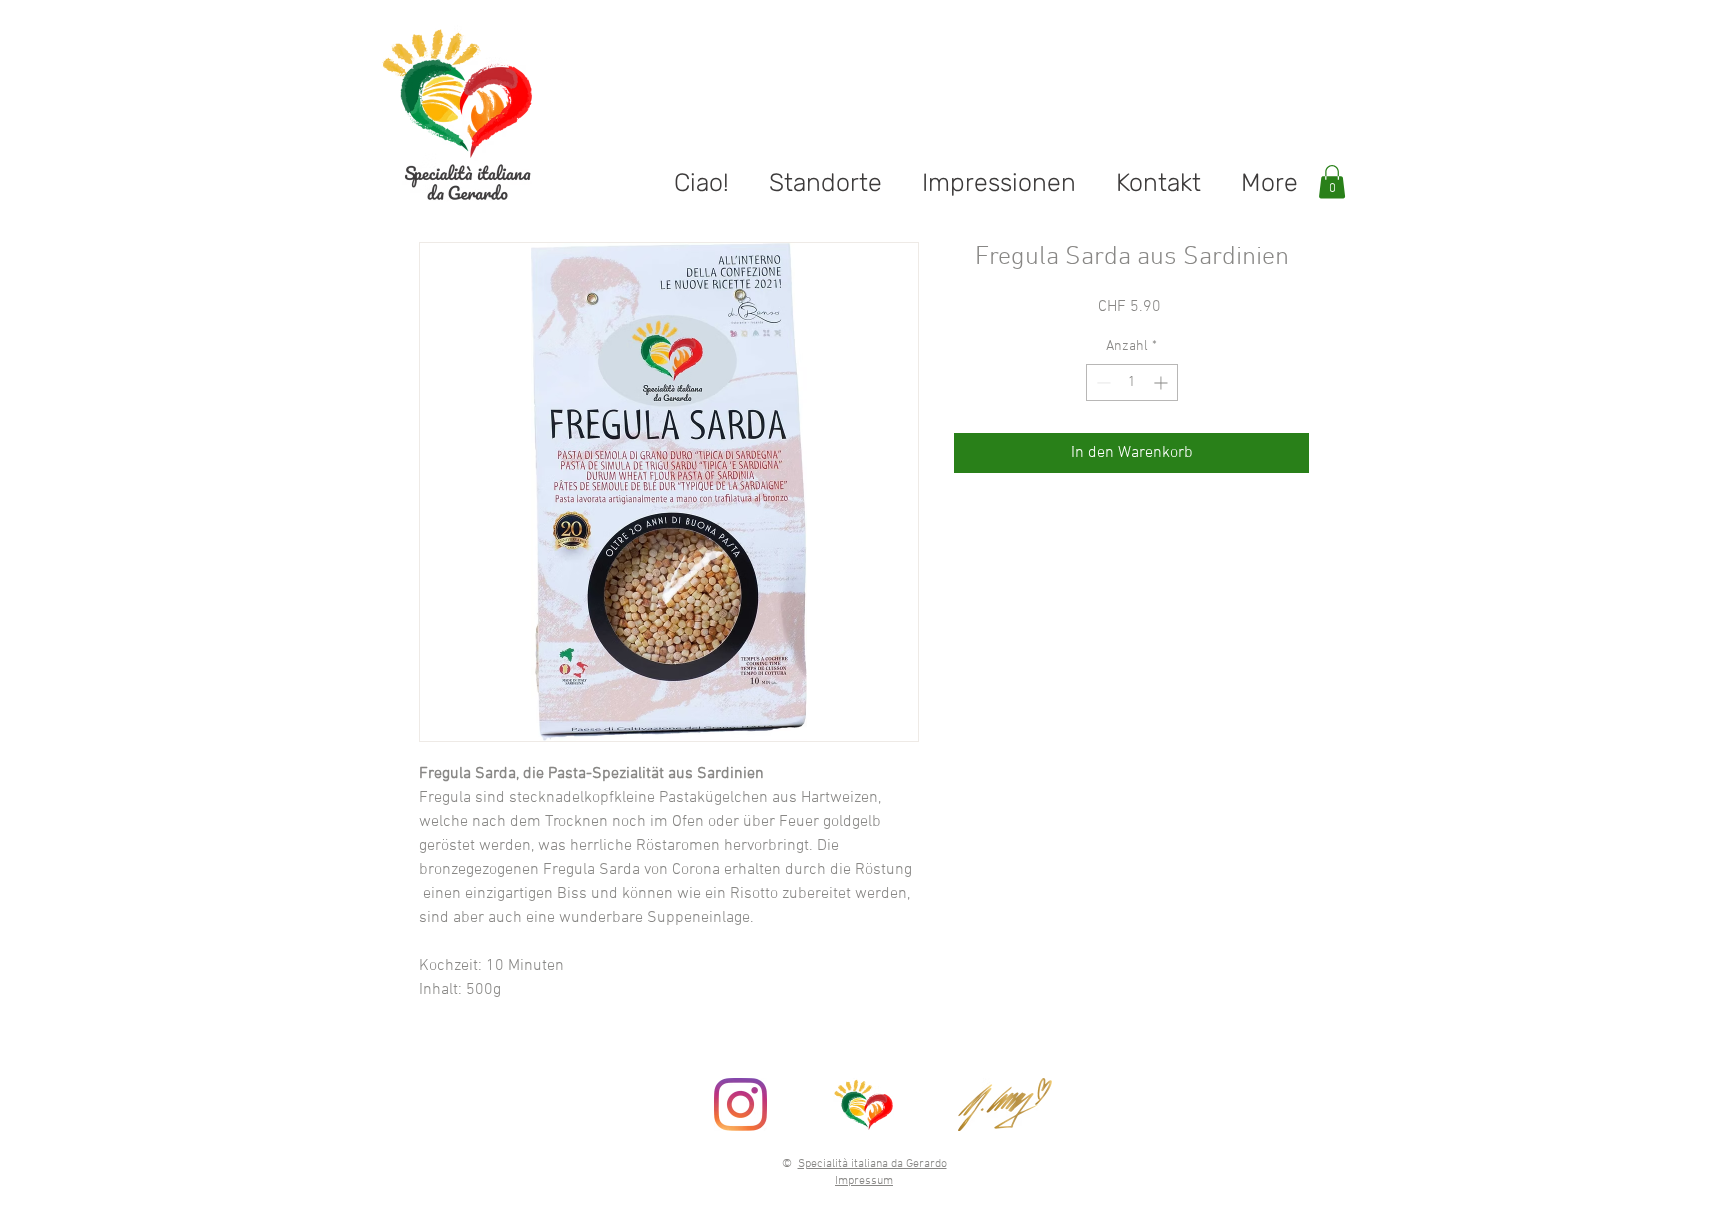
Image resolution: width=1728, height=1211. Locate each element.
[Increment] (1162, 382)
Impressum (864, 1181)
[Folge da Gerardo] (740, 1104)
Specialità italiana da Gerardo (872, 1164)
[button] (1332, 181)
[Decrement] (1101, 382)
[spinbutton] (1132, 382)
